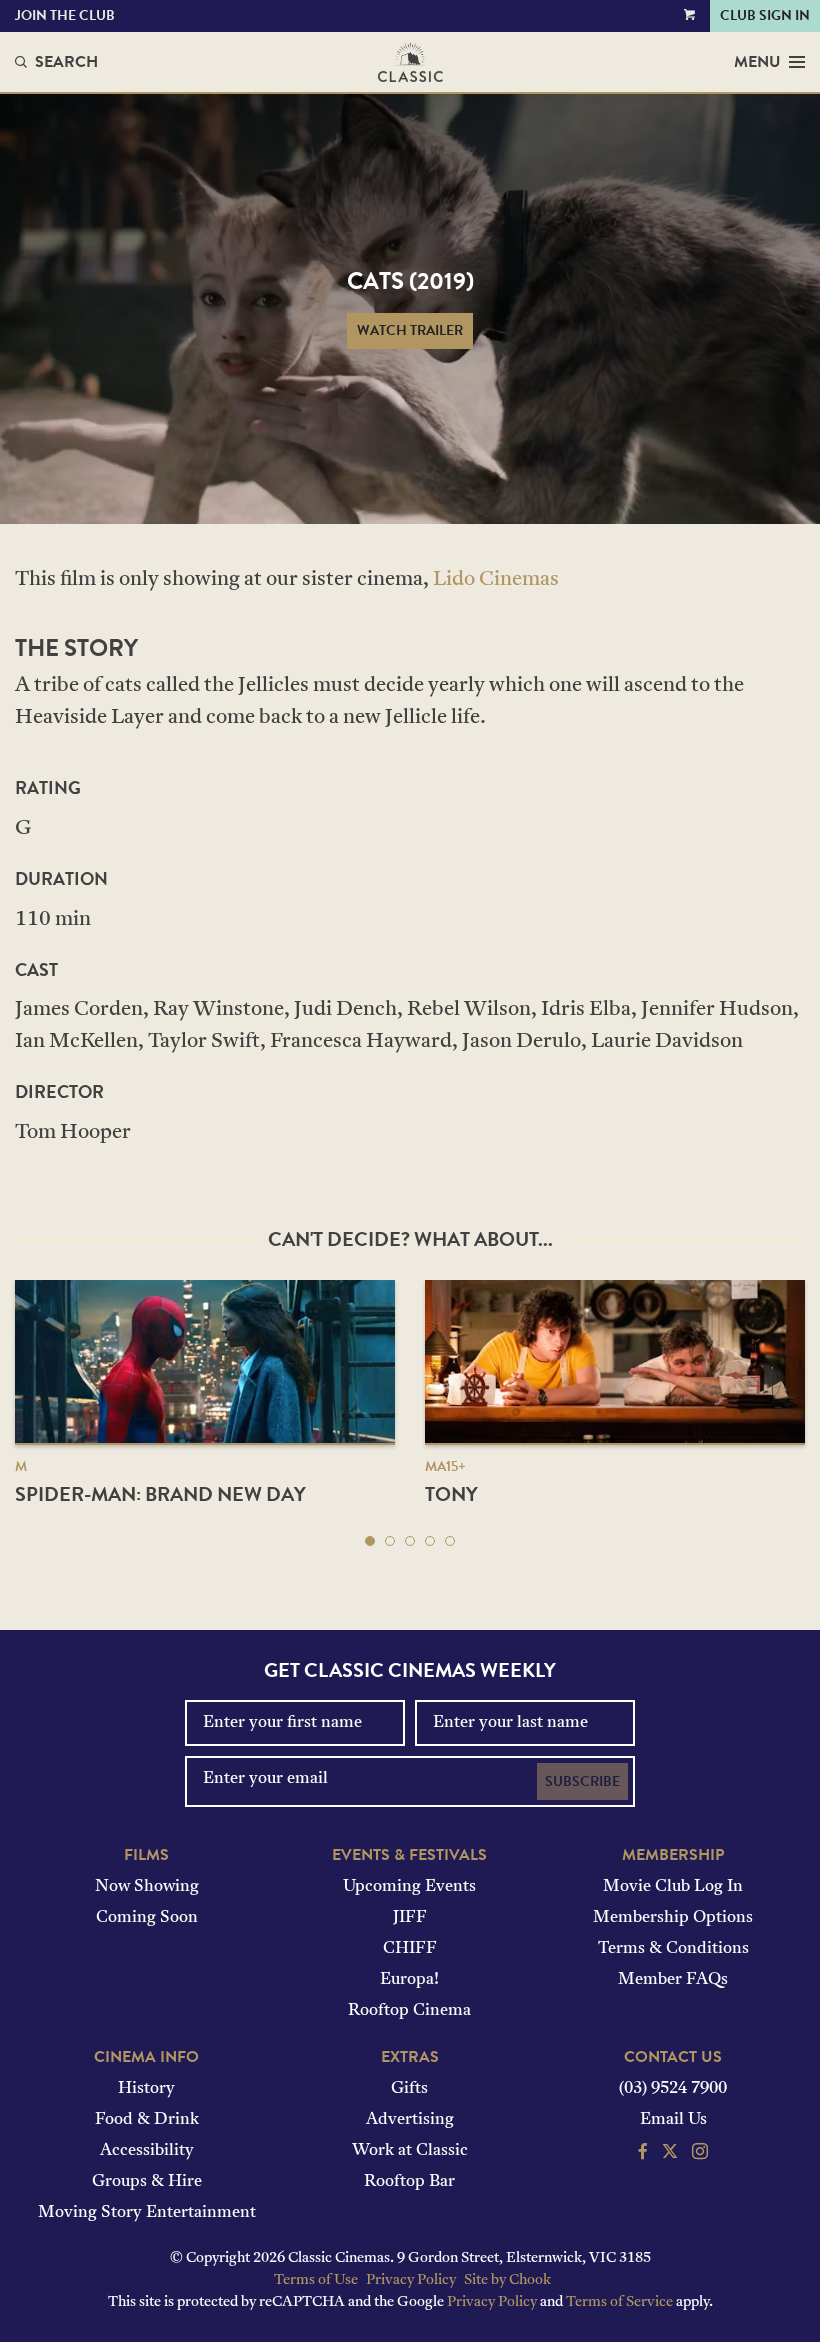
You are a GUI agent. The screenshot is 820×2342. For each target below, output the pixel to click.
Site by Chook (507, 2280)
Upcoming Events (409, 1887)
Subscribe (582, 1781)
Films (146, 1855)
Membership (673, 1855)
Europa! (409, 1980)
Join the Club (65, 15)
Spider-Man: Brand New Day (160, 1494)
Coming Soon (147, 1918)
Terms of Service (619, 2302)
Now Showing (147, 1887)
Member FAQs (673, 1980)
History (146, 2089)
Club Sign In (765, 15)
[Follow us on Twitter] (670, 2154)
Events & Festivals (409, 1855)
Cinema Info (146, 2057)
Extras (410, 2057)
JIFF (410, 1918)
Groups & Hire (147, 2182)
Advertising (410, 2120)
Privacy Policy (411, 2280)
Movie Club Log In (673, 1887)
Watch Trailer (410, 330)
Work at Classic (410, 2151)
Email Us (673, 2120)
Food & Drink (147, 2120)
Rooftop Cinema (409, 2011)
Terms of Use (316, 2280)
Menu (757, 62)
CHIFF (410, 1949)
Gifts (409, 2089)
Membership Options (673, 1918)
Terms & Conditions (673, 1949)
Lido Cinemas (496, 580)
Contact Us (673, 2057)
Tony (451, 1494)
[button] (370, 1541)
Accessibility (147, 2151)
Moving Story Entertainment (147, 2213)
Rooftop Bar (409, 2182)
